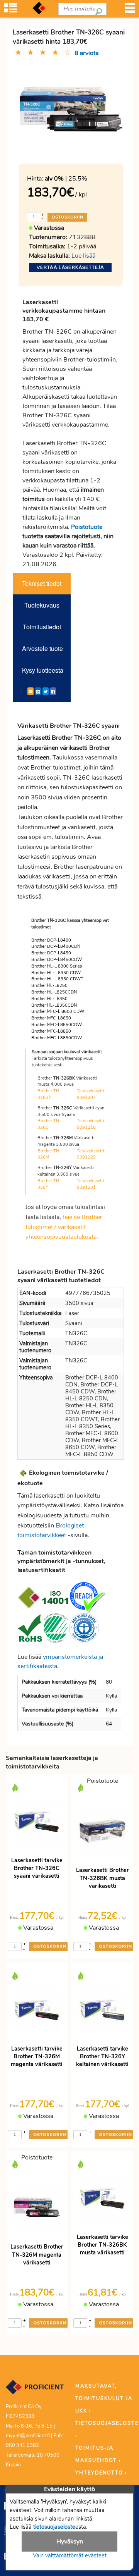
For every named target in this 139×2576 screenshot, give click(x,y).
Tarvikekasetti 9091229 (91, 1154)
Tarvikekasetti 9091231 (91, 1184)
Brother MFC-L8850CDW (57, 1038)
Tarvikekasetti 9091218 (91, 1124)
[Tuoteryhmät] (10, 10)
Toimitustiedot (42, 627)
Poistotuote (87, 527)
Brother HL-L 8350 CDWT (57, 979)
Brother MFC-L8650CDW (57, 1025)
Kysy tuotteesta (43, 670)
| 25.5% (66, 179)
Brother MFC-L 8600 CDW (58, 1012)
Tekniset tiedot (42, 583)
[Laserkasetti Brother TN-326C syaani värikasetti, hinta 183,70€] (71, 110)
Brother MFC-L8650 (51, 1018)
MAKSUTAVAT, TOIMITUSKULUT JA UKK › (104, 2399)
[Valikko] (130, 10)
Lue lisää (83, 256)
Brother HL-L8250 (49, 986)
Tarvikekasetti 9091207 (91, 1094)
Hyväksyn (70, 2542)
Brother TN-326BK (49, 1094)
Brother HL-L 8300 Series (57, 966)
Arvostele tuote (42, 648)
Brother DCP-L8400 (51, 940)
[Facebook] (53, 691)
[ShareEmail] (31, 691)
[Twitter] (46, 691)
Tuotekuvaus (42, 605)
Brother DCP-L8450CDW (57, 960)
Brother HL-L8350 (49, 999)
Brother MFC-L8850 (51, 1031)
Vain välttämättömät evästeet (70, 2555)
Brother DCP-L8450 (51, 953)
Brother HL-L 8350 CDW (56, 973)
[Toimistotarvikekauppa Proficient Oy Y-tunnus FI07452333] (35, 2391)
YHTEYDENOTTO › (101, 2473)
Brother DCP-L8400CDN (56, 946)
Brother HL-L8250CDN (54, 992)
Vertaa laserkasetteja (70, 267)
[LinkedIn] (38, 691)
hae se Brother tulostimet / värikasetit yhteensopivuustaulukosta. (64, 1227)
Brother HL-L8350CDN (54, 1005)
